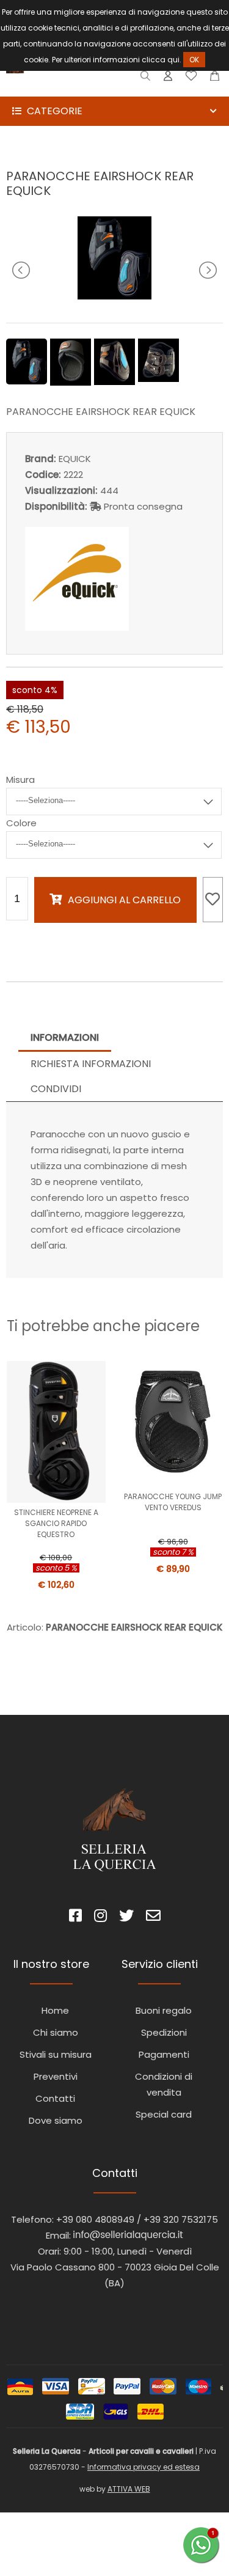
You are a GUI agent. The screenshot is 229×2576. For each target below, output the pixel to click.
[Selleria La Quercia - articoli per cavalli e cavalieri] (61, 88)
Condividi (56, 1089)
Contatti (55, 2098)
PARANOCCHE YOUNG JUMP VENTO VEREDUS (173, 1502)
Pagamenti (164, 2054)
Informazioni (65, 1037)
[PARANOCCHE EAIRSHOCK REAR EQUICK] (114, 296)
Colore (21, 823)
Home (55, 2010)
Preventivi (56, 2076)
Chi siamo (56, 2032)
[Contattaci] (215, 79)
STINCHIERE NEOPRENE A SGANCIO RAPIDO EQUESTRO (56, 1523)
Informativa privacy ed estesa (144, 2467)
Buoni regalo (164, 2010)
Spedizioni (164, 2032)
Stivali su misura (56, 2054)
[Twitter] (126, 1917)
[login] (168, 79)
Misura (20, 780)
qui (173, 60)
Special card (164, 2114)
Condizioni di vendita (164, 2084)
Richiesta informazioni (91, 1064)
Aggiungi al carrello (124, 900)
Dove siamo (56, 2120)
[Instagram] (100, 1917)
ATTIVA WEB (129, 2489)
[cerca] (146, 79)
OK (194, 60)
